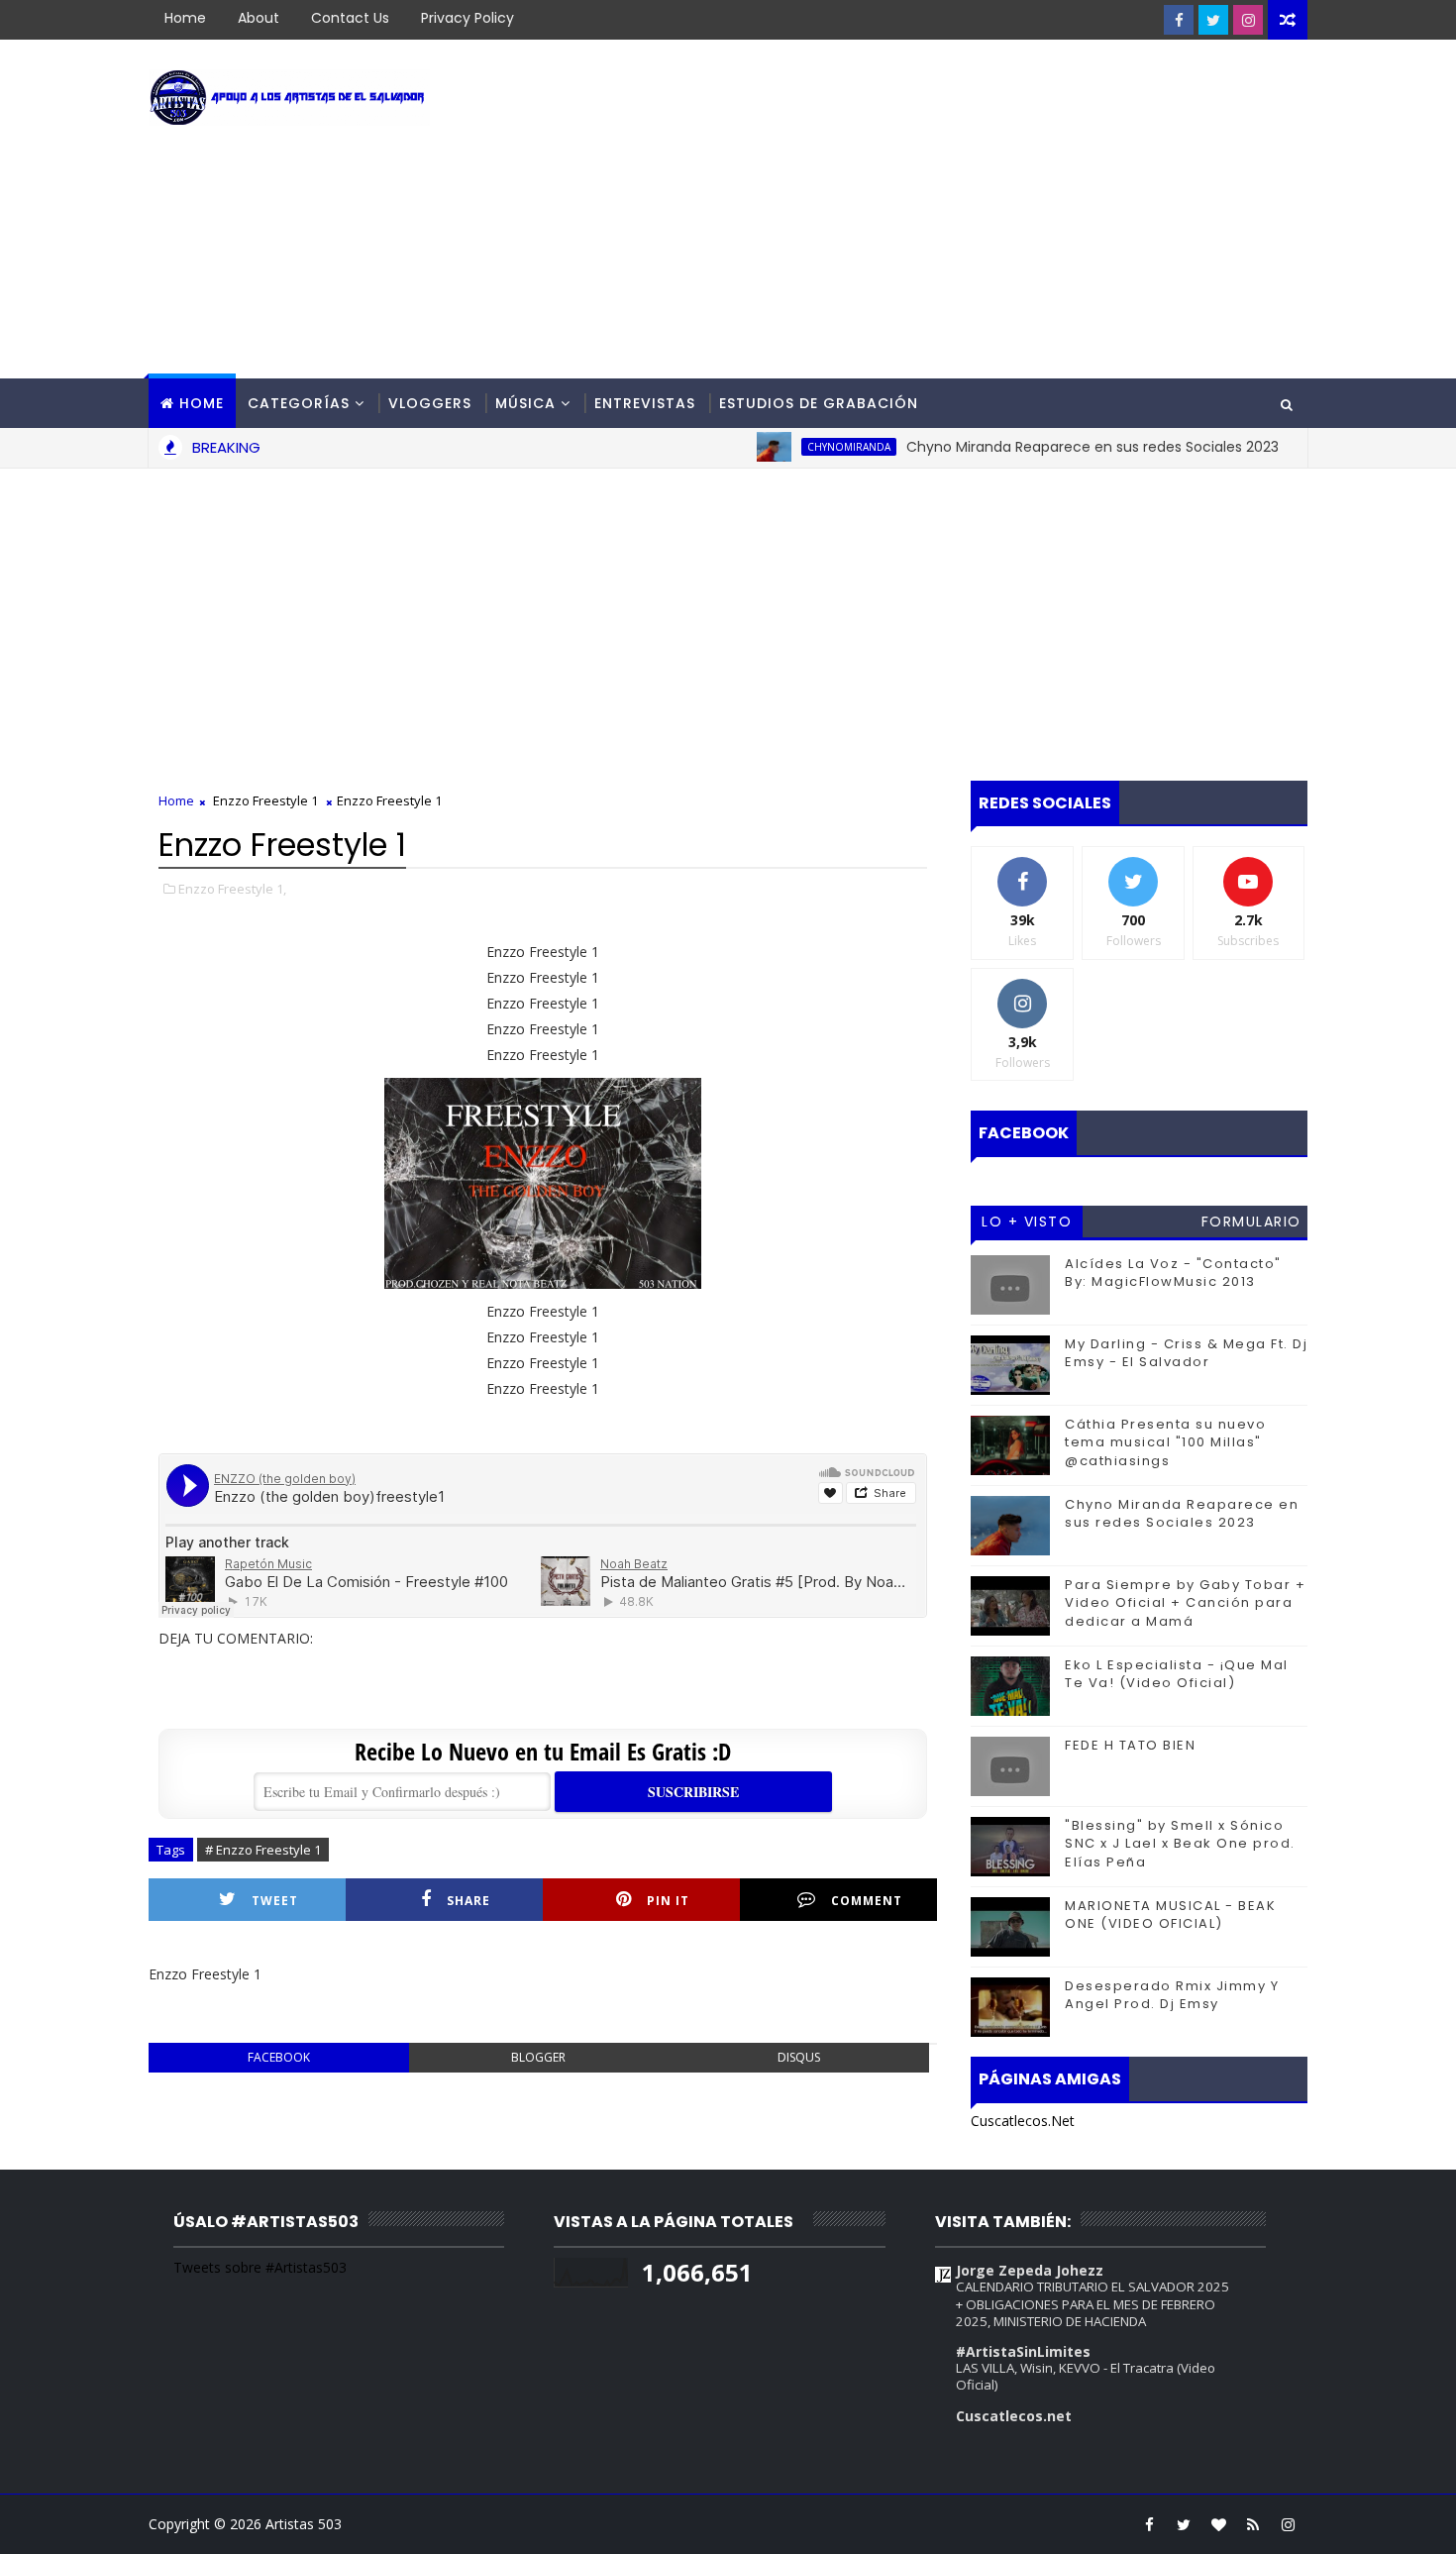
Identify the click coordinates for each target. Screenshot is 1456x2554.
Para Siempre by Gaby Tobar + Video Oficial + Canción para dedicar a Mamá (1185, 1602)
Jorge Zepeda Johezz (1030, 2270)
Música (525, 403)
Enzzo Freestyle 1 (265, 800)
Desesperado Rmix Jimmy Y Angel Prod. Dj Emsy (1172, 1995)
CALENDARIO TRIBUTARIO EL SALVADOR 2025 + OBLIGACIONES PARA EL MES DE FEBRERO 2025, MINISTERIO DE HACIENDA (1092, 2304)
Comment (867, 1901)
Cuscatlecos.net (1014, 2416)
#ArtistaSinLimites (1023, 2351)
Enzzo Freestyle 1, (232, 889)
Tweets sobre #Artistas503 (260, 2267)
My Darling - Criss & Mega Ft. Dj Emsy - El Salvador (1186, 1353)
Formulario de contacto (1251, 1224)
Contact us (350, 18)
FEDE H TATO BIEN (1130, 1745)
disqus (799, 2057)
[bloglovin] (1218, 2524)
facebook (279, 2057)
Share (468, 1901)
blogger (538, 2057)
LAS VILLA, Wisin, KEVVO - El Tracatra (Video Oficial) (1086, 2376)
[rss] (1253, 2524)
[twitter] (1213, 20)
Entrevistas (645, 403)
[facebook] (1179, 20)
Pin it (668, 1901)
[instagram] (1248, 20)
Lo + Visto (1027, 1222)
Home (185, 18)
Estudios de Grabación (819, 403)
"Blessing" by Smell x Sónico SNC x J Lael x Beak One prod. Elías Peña (1180, 1843)
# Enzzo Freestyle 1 (263, 1850)
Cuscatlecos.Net (1023, 2121)
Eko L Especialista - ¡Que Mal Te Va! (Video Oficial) (1177, 1674)
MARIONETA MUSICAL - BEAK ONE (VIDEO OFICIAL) (1170, 1915)
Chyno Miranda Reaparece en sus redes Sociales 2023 (1043, 447)
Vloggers (430, 403)
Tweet (275, 1901)
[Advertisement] (946, 210)
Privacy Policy (468, 18)
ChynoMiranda (799, 447)
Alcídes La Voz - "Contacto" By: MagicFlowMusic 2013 (1173, 1273)
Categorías (299, 403)
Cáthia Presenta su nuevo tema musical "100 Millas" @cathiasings (1165, 1442)
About (259, 18)
